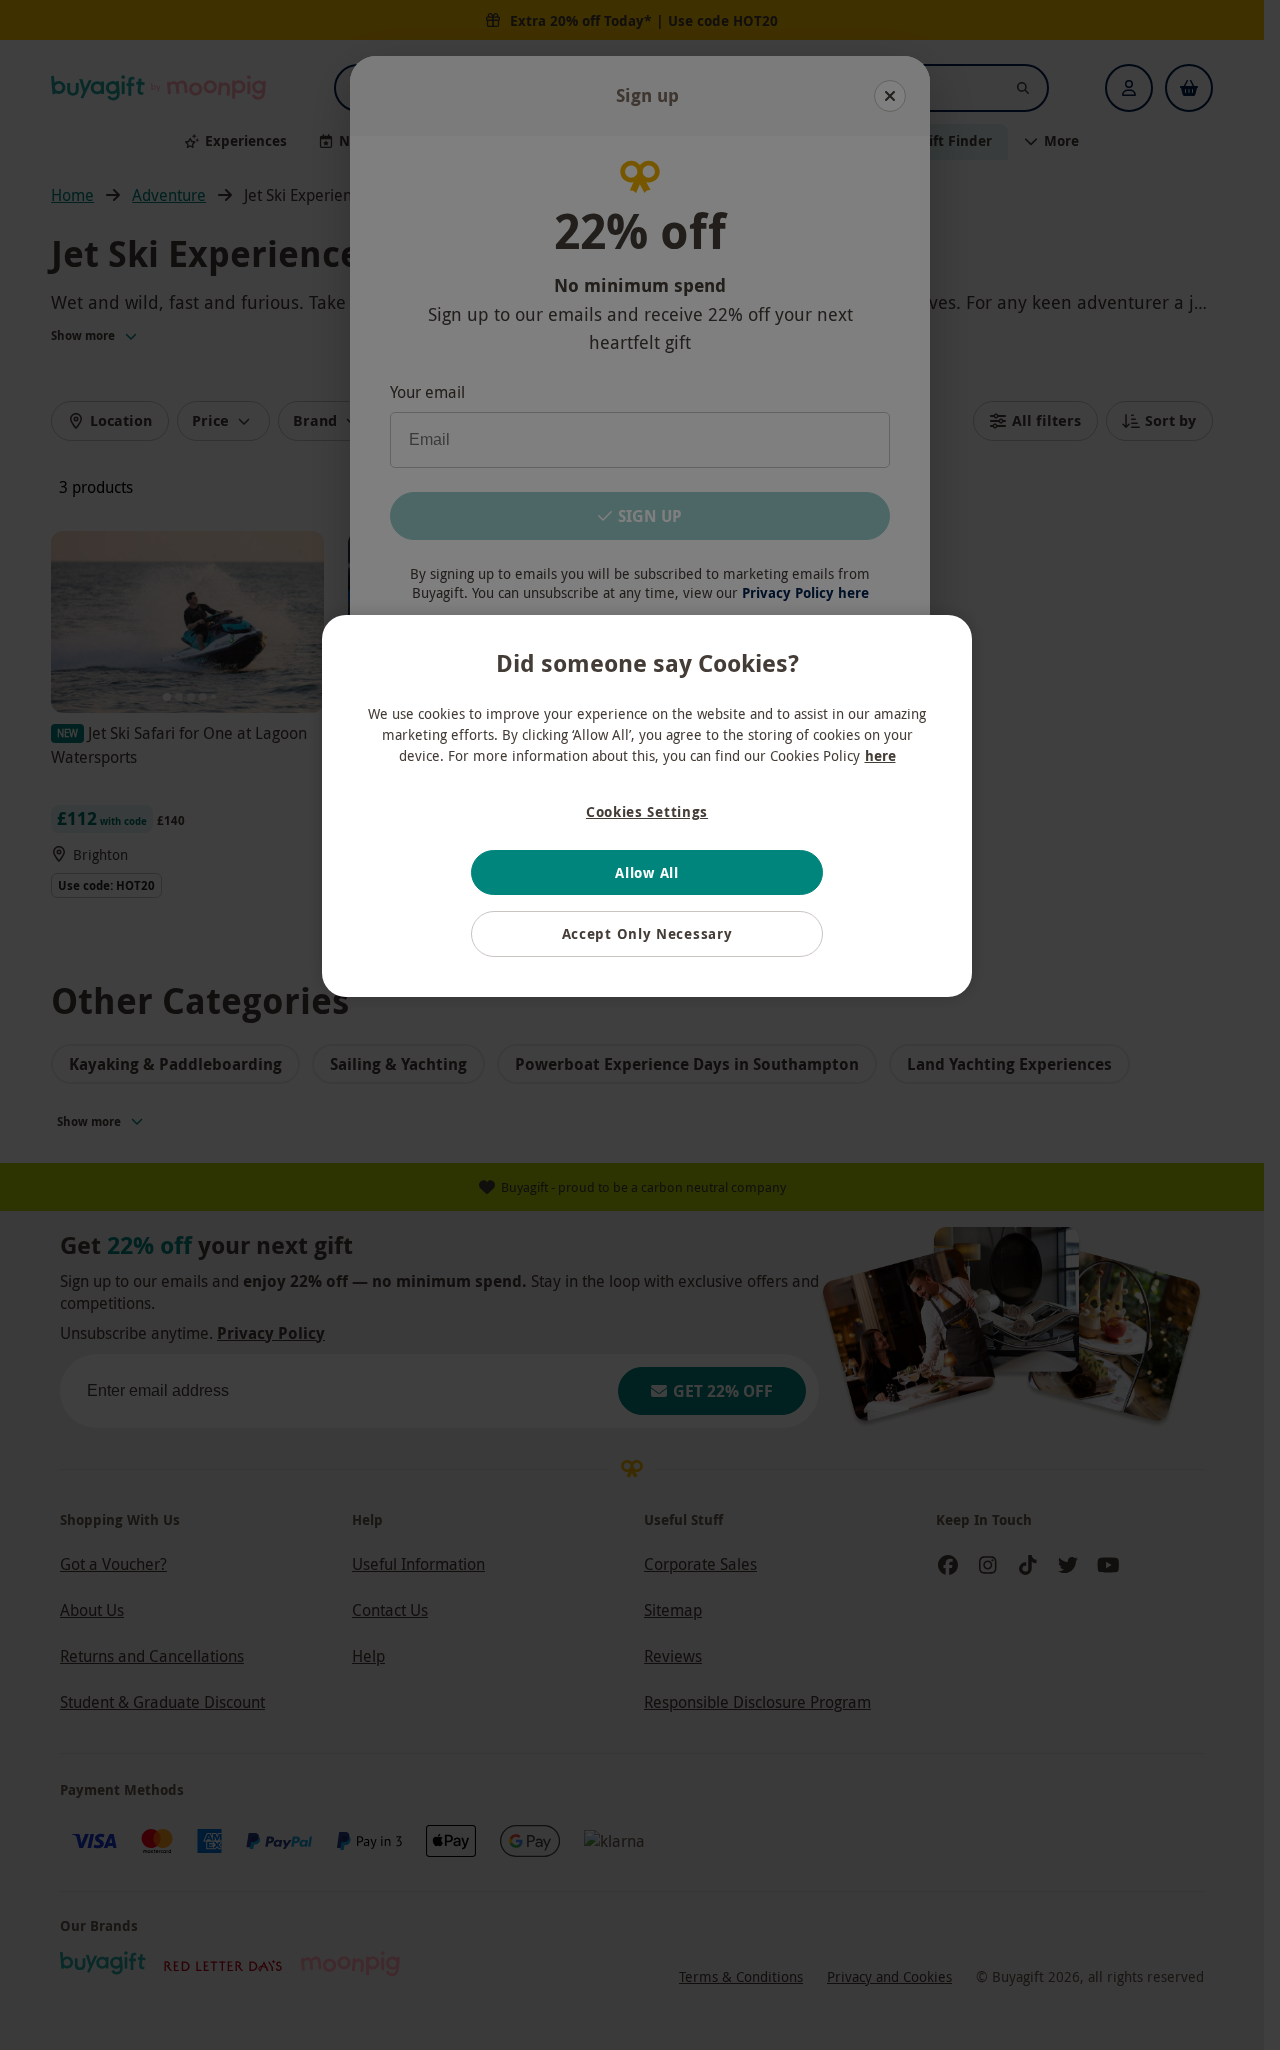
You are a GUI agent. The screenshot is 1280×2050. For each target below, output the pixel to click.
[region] (647, 806)
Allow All (646, 872)
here (880, 755)
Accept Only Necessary (647, 933)
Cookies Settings (647, 811)
